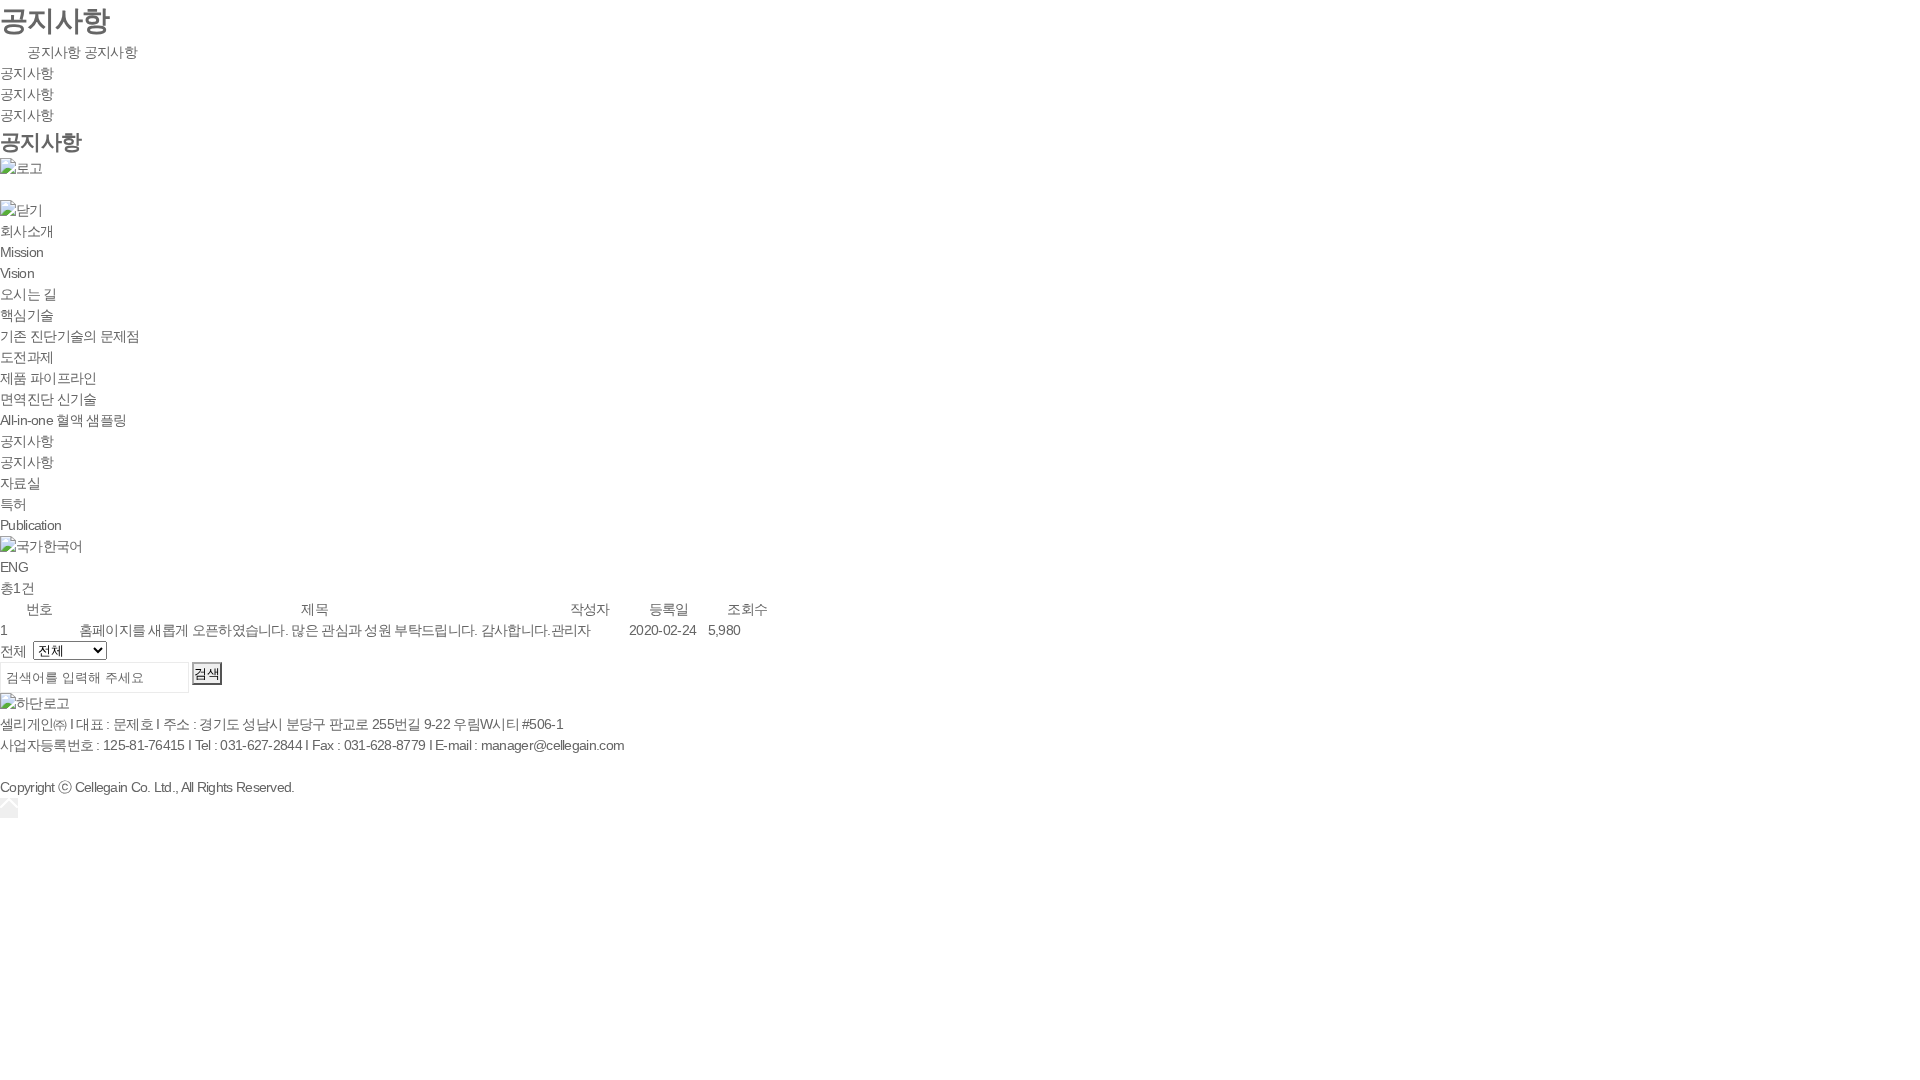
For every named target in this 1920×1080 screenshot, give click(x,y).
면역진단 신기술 (48, 399)
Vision (17, 273)
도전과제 (26, 357)
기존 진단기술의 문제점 (70, 336)
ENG (14, 567)
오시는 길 (28, 294)
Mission (21, 252)
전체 (13, 651)
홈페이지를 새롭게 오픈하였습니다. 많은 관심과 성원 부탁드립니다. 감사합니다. (315, 630)
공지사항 (53, 52)
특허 (13, 504)
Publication (30, 525)
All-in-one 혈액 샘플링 (63, 420)
